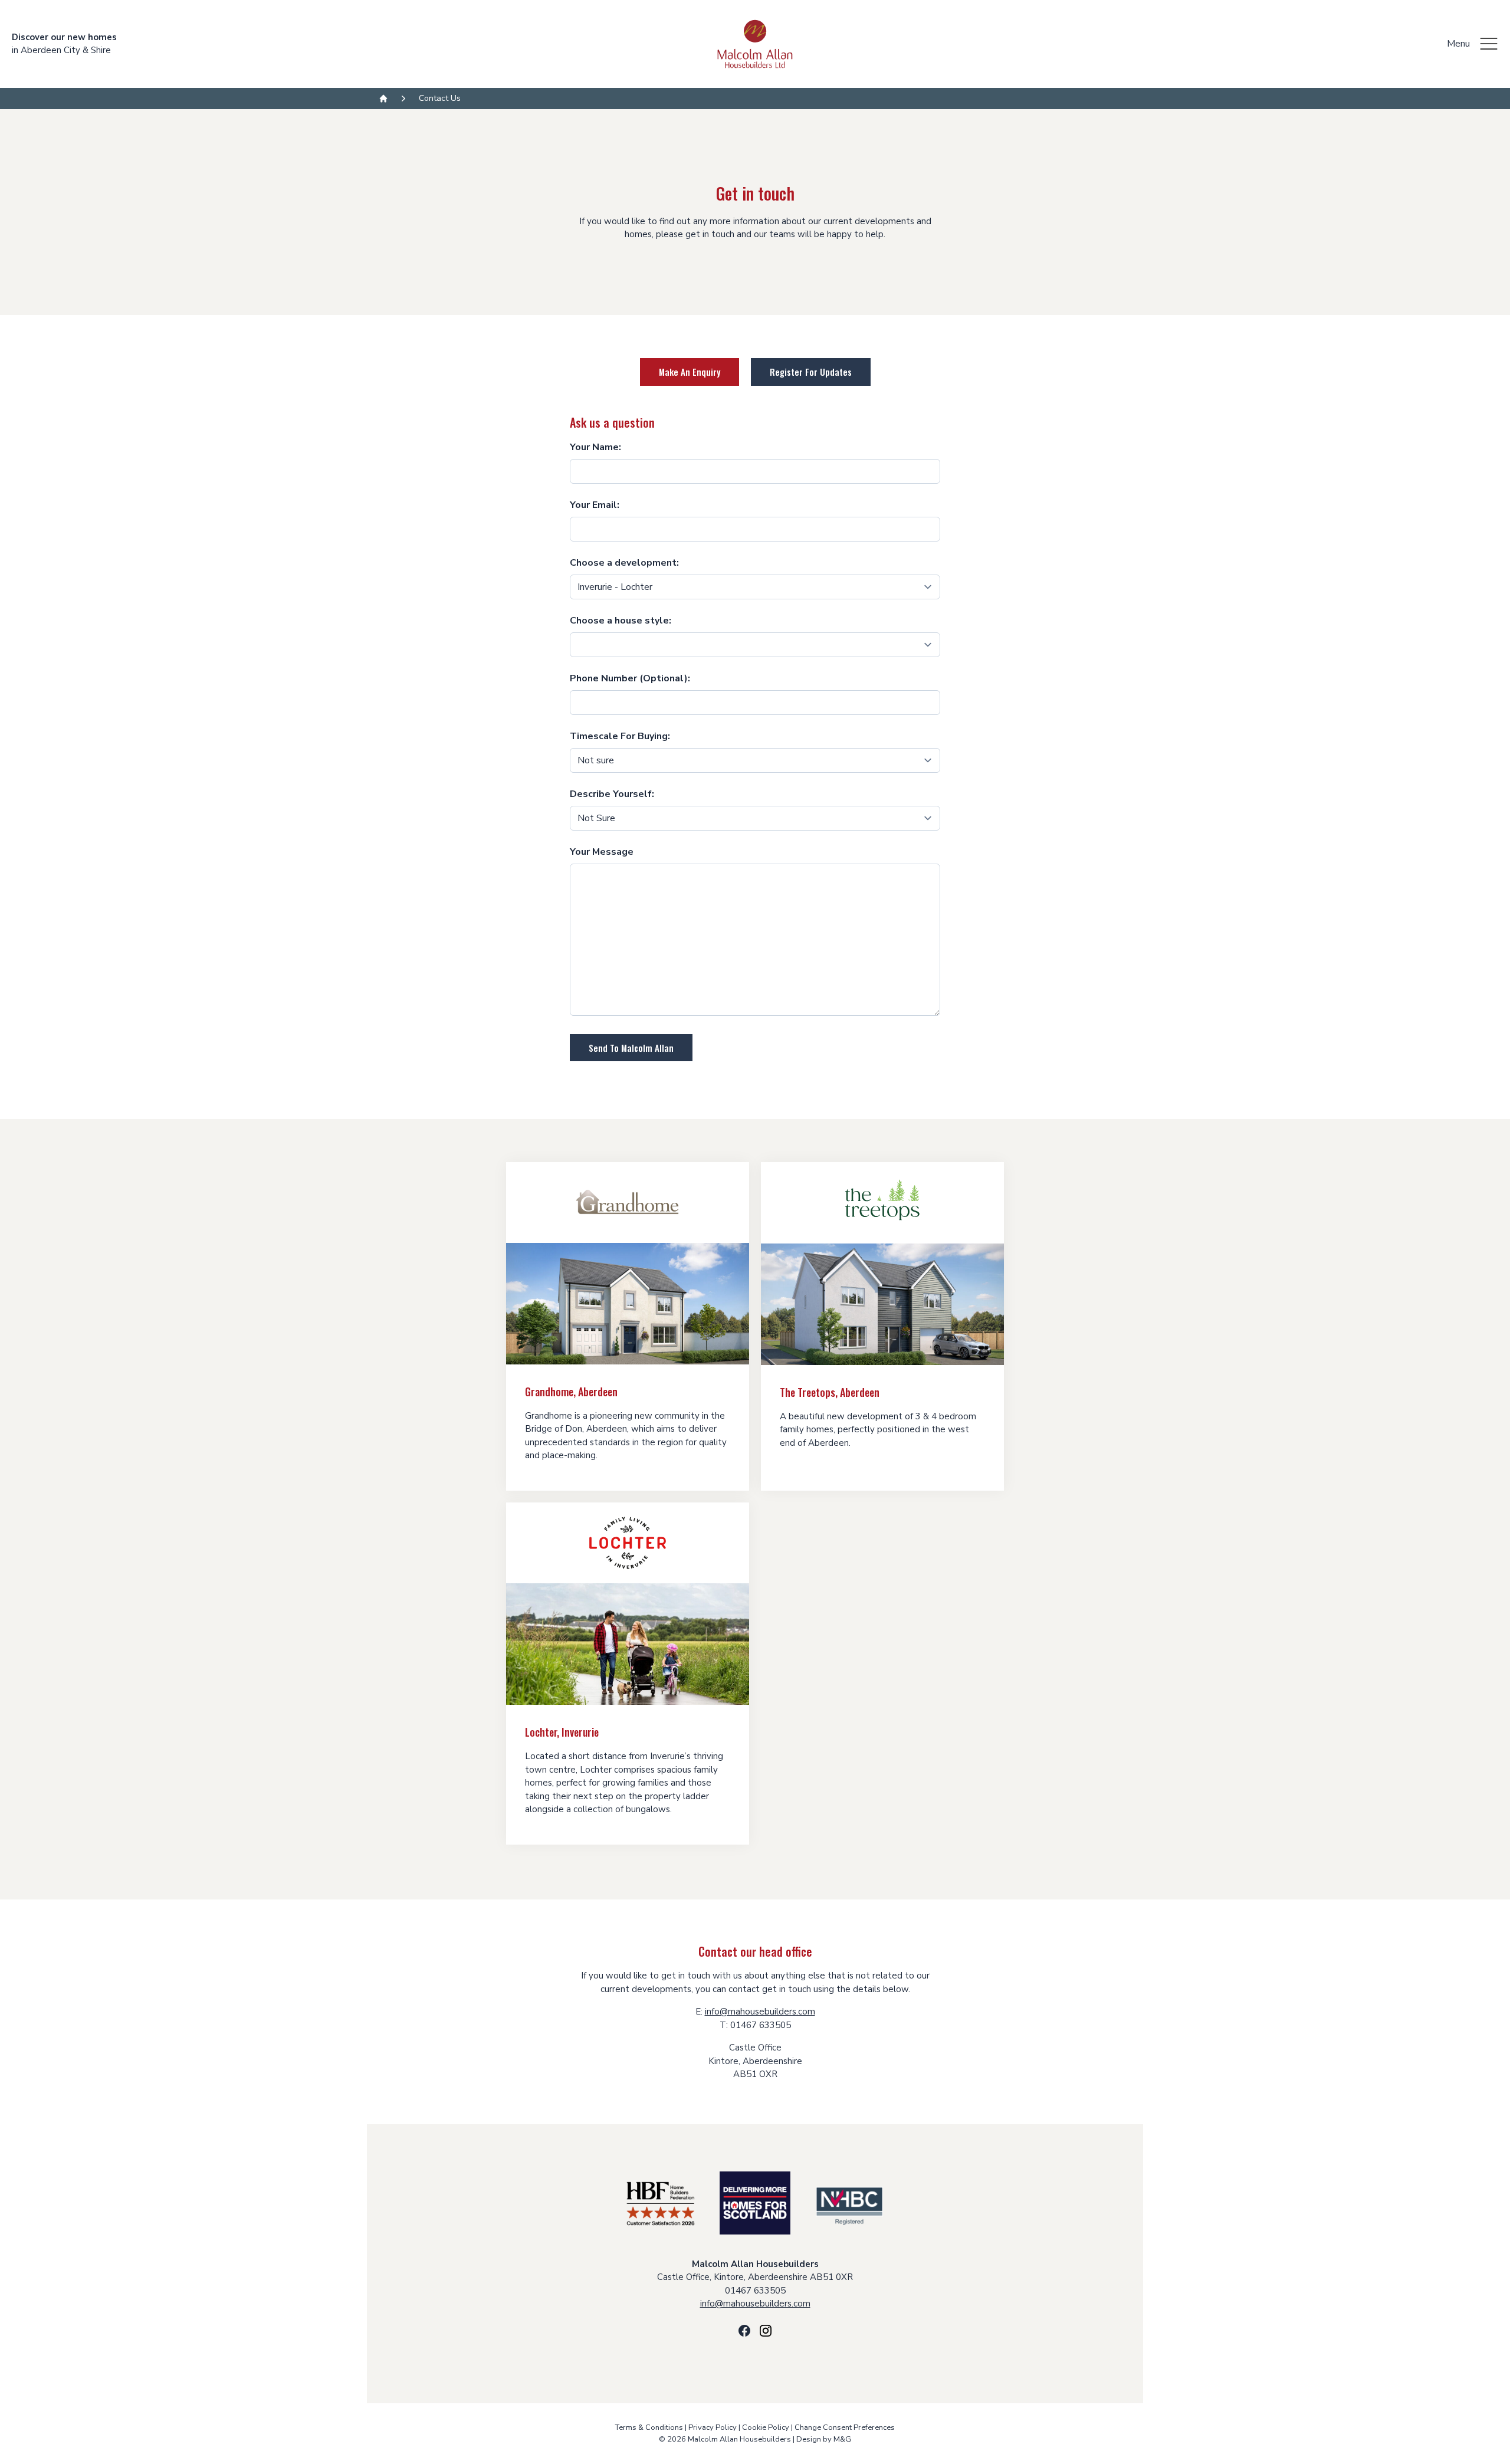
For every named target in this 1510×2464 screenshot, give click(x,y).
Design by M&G (824, 2439)
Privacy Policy (713, 2427)
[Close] (1489, 44)
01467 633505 (755, 2291)
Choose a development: (624, 563)
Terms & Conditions (649, 2427)
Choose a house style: (621, 621)
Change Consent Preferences (845, 2427)
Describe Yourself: (612, 794)
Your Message (602, 852)
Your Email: (595, 505)
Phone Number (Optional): (630, 678)
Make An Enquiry (690, 372)
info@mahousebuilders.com (760, 2012)
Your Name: (595, 447)
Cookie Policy (766, 2427)
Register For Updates (811, 372)
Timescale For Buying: (620, 736)
